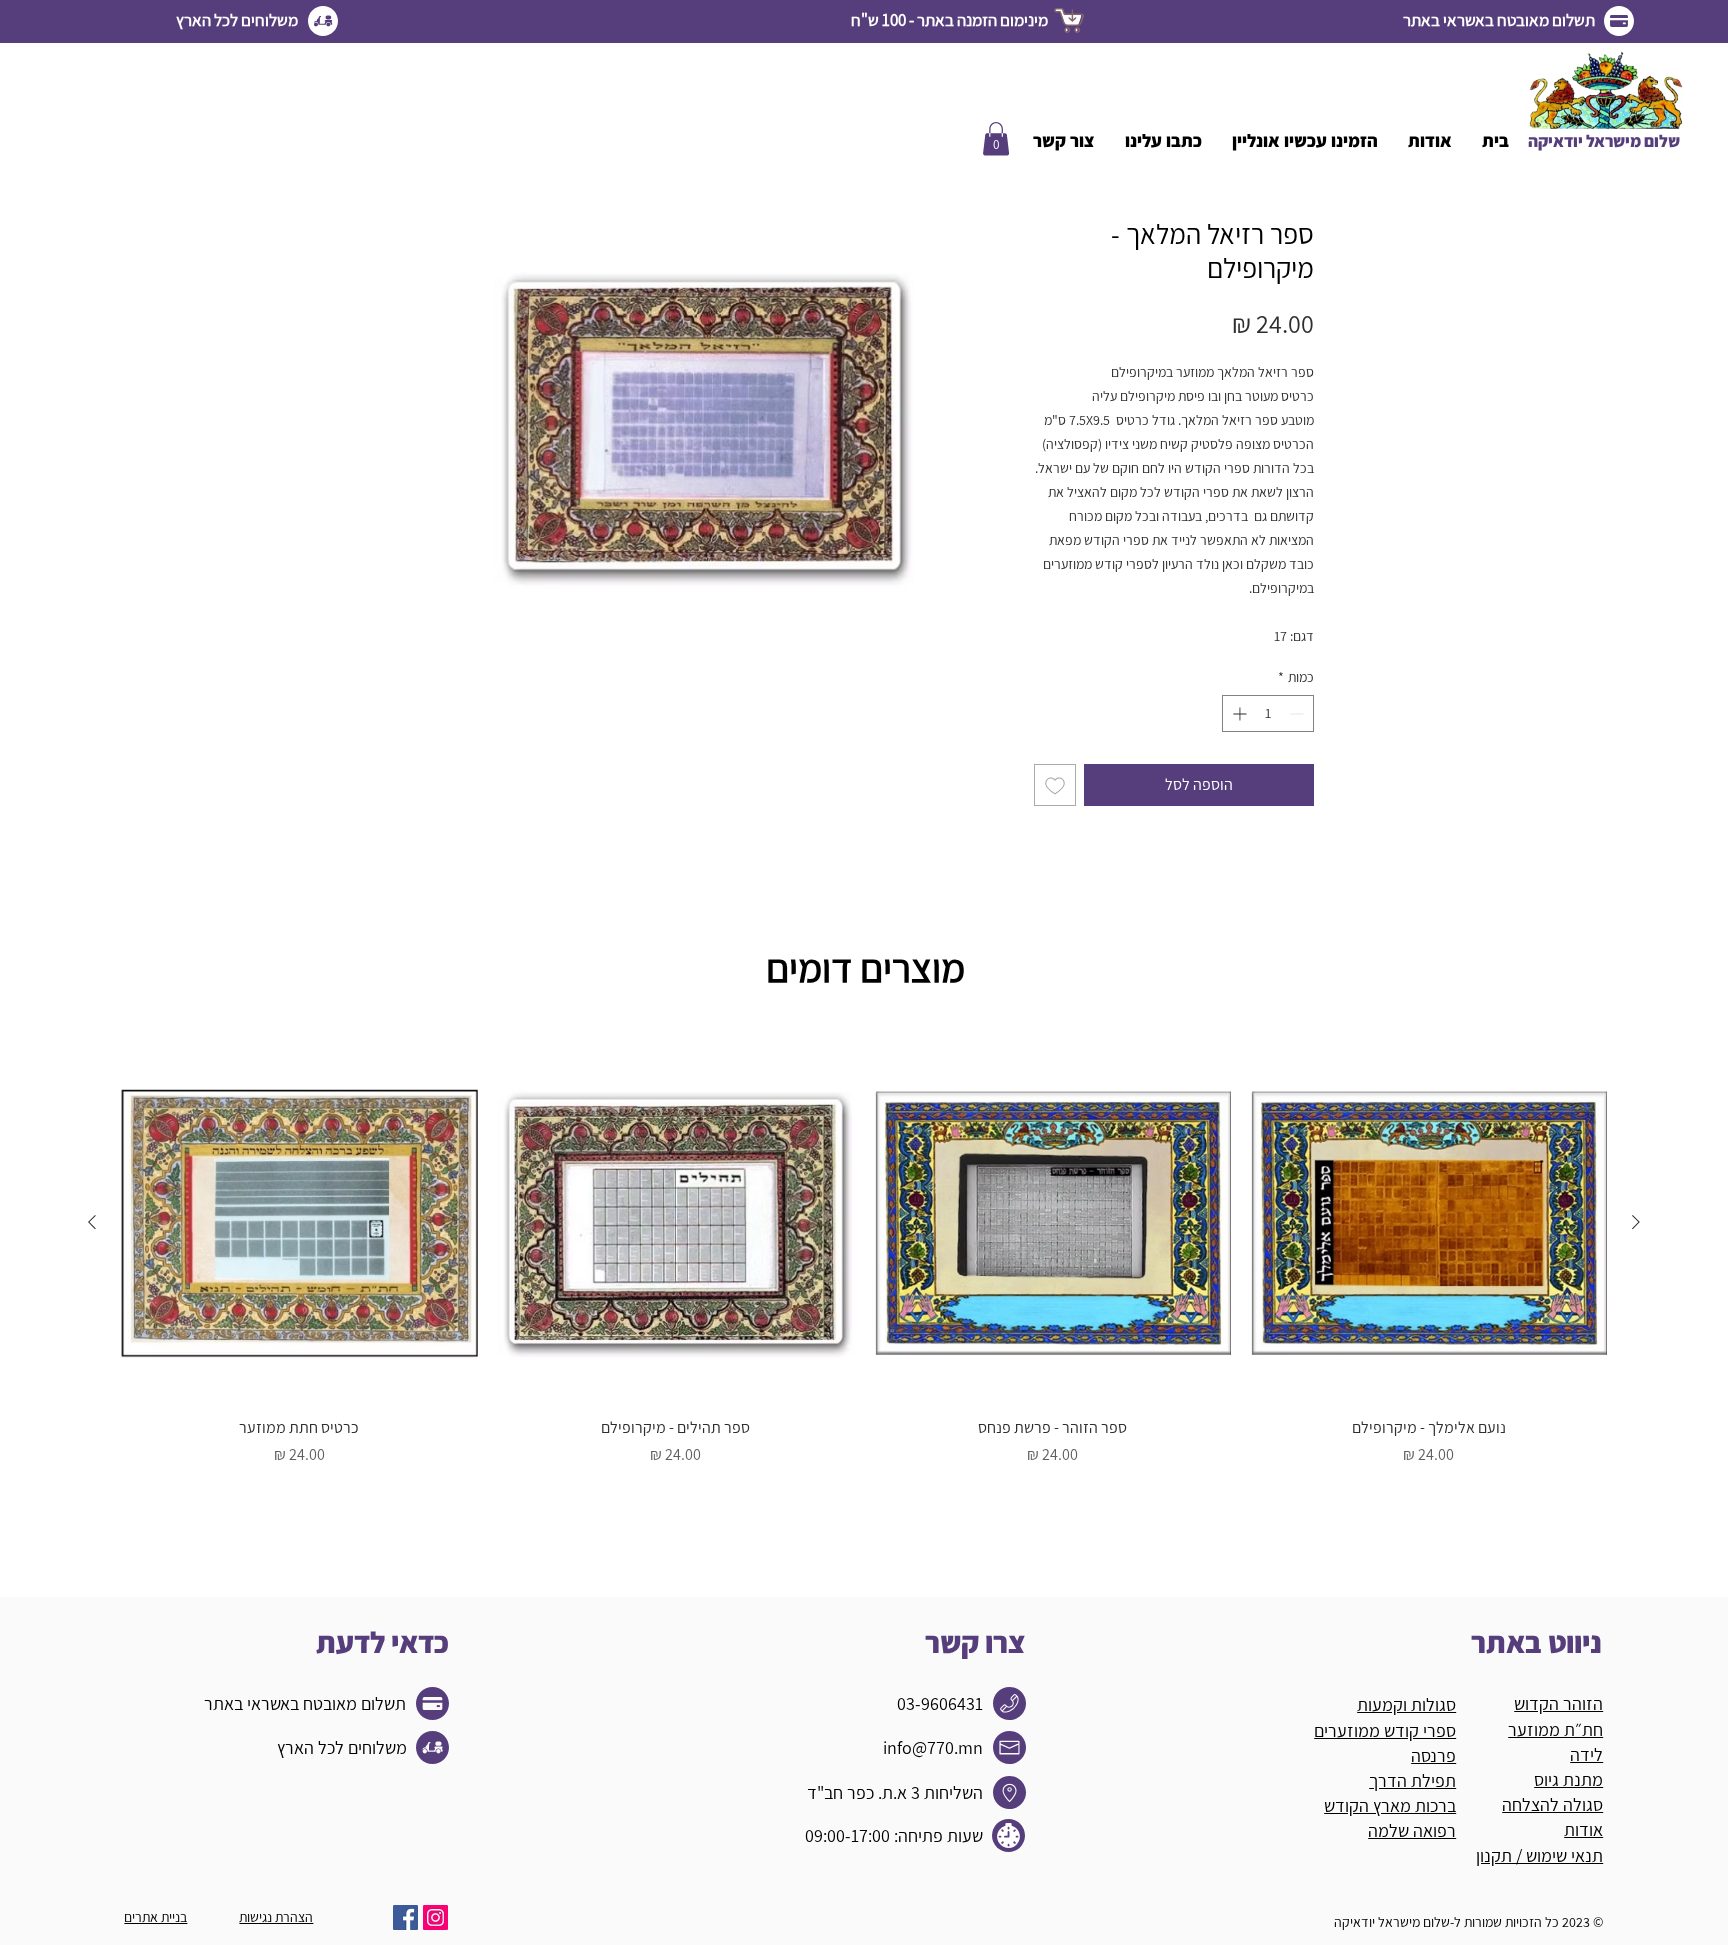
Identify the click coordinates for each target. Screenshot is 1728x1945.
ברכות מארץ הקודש (1390, 1805)
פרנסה (1433, 1755)
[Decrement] (1298, 713)
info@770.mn (933, 1747)
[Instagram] (435, 1917)
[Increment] (1237, 713)
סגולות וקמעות (1406, 1704)
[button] (996, 138)
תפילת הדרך (1412, 1780)
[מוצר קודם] (1636, 1222)
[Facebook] (405, 1917)
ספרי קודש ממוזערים (1385, 1730)
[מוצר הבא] (92, 1222)
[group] (864, 1265)
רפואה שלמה (1412, 1830)
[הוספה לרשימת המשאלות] (1055, 785)
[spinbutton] (1268, 713)
